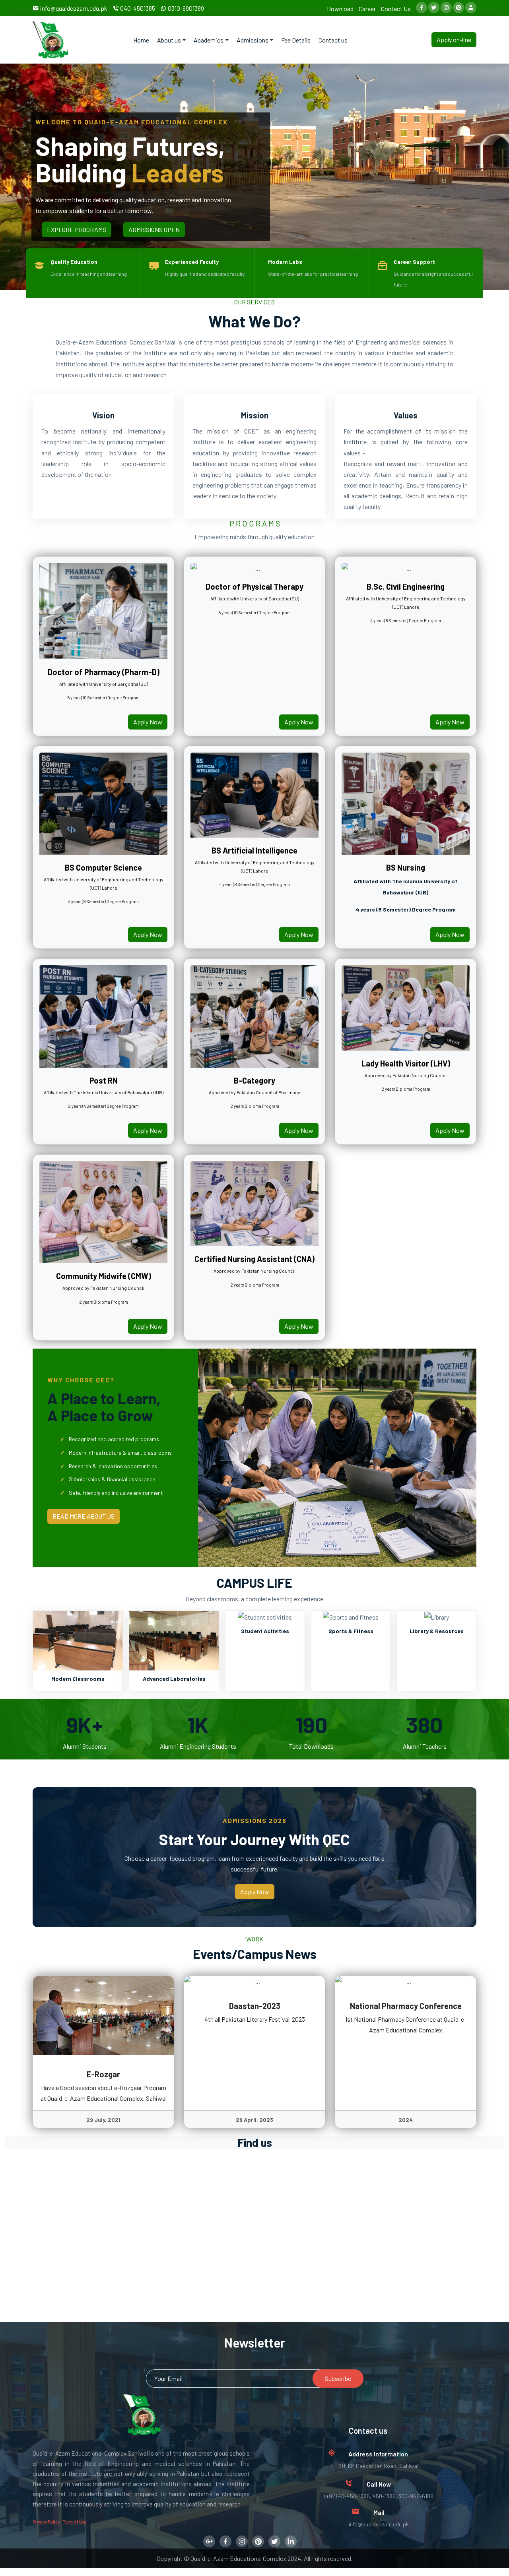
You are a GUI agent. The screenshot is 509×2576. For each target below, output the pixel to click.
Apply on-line (454, 40)
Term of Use (75, 2522)
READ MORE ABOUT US (84, 1516)
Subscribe (338, 2378)
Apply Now (148, 722)
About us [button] (169, 40)
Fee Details (296, 40)
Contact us (333, 40)
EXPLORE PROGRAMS (77, 229)
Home (141, 40)
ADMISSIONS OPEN (154, 229)
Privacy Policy (46, 2522)
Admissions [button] (253, 40)
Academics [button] (209, 40)
